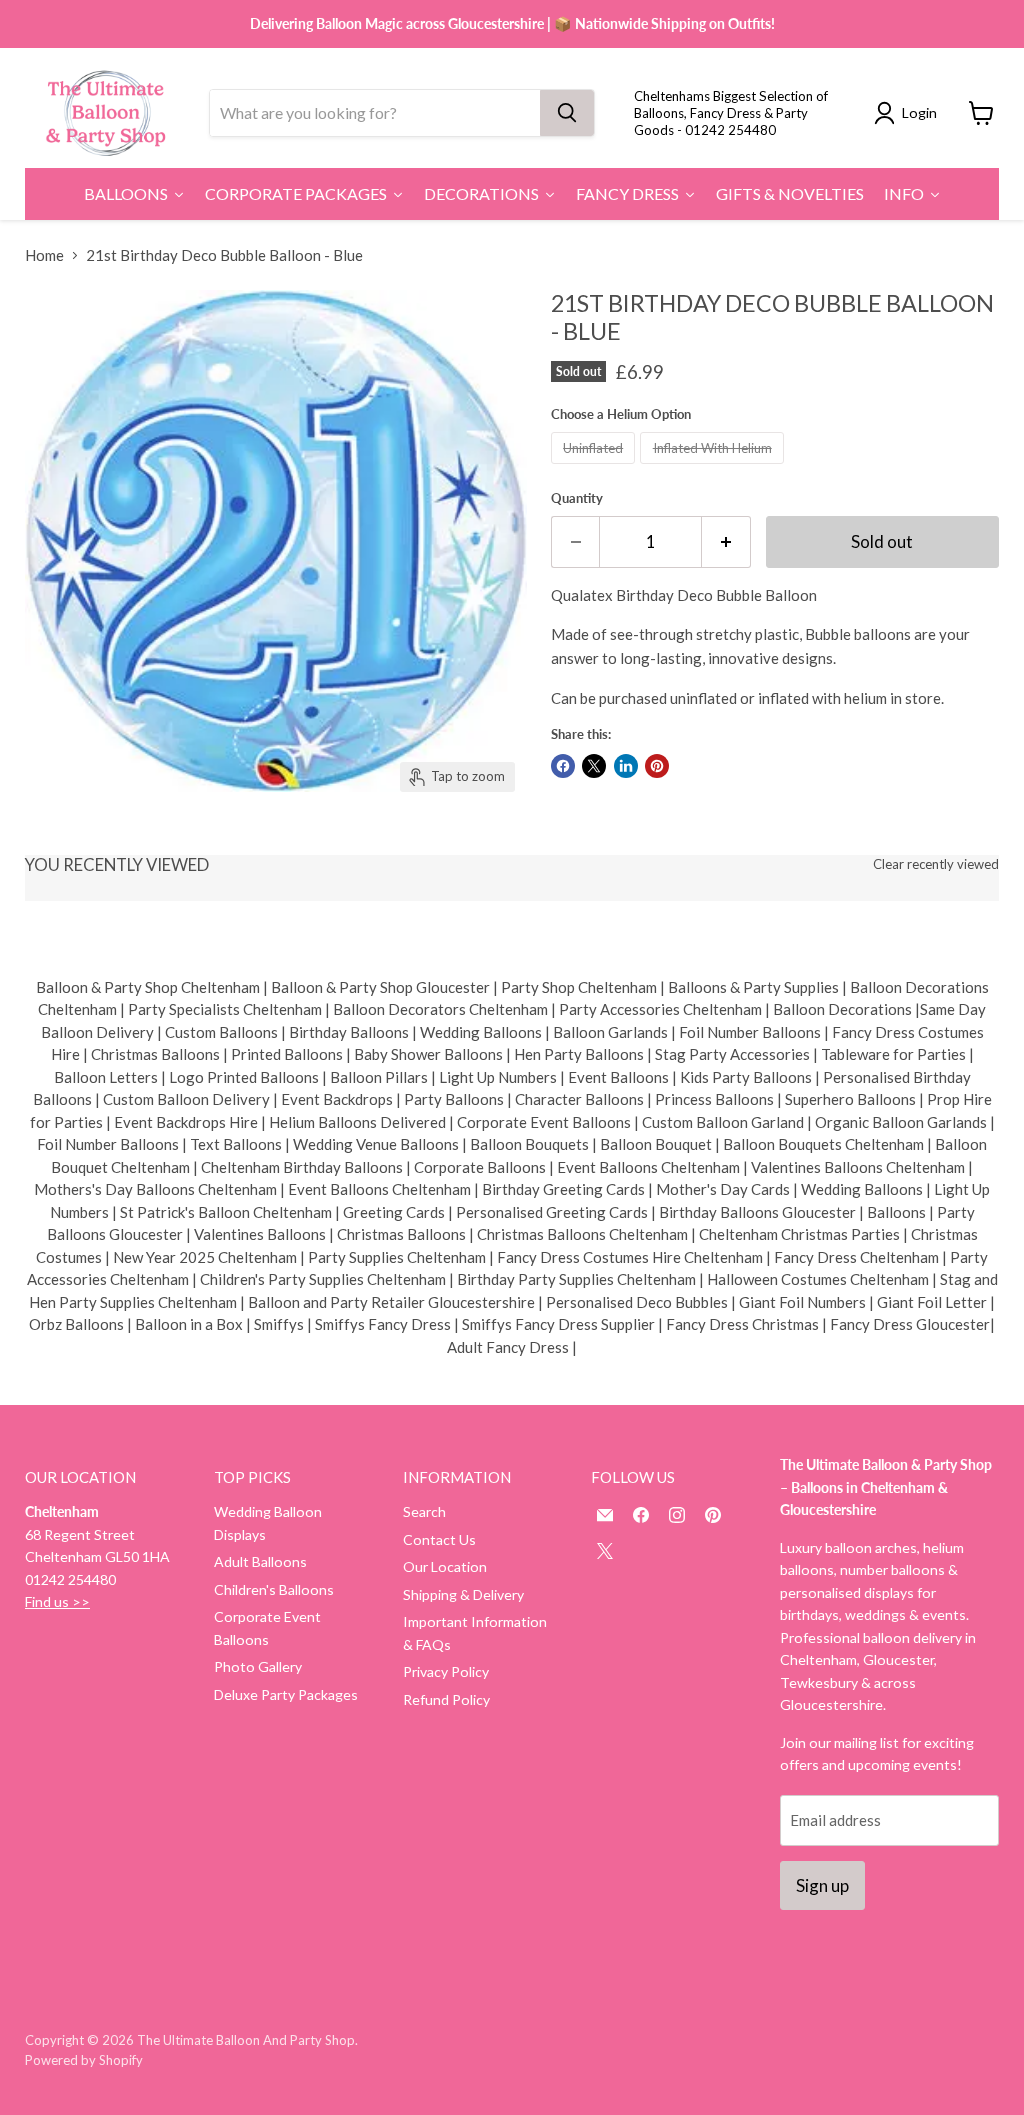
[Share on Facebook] (563, 766)
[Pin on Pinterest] (657, 766)
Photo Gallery (258, 1666)
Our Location (445, 1566)
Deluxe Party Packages (286, 1694)
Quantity (577, 498)
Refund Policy (446, 1699)
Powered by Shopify (84, 2060)
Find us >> (57, 1601)
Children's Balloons (274, 1589)
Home (44, 255)
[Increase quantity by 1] (726, 541)
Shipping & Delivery (463, 1594)
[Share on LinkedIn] (626, 766)
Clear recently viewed (936, 864)
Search (424, 1511)
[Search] (567, 113)
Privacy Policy (446, 1671)
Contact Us (439, 1539)
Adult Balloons (260, 1561)
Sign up (822, 1885)
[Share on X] (594, 766)
